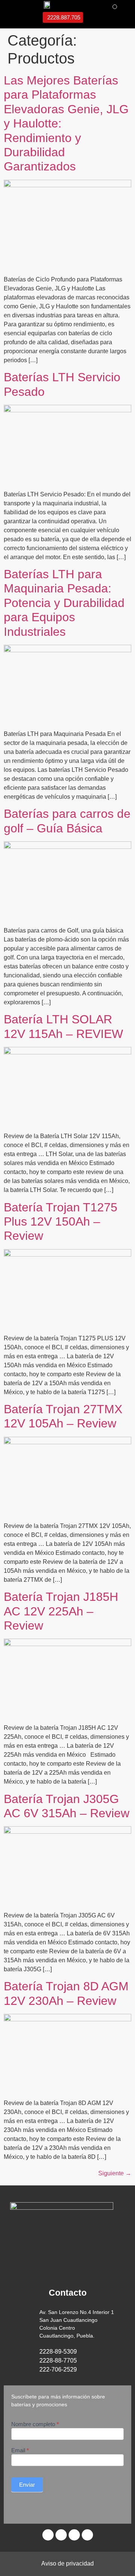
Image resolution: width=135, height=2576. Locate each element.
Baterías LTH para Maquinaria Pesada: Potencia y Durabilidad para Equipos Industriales (64, 603)
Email (20, 2450)
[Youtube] (74, 2535)
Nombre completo (35, 2424)
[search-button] (20, 16)
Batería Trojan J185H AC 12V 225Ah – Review (61, 1611)
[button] (115, 7)
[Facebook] (61, 2535)
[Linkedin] (48, 2535)
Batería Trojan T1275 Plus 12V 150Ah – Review (61, 1222)
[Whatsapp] (87, 2535)
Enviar (27, 2485)
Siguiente (115, 2173)
